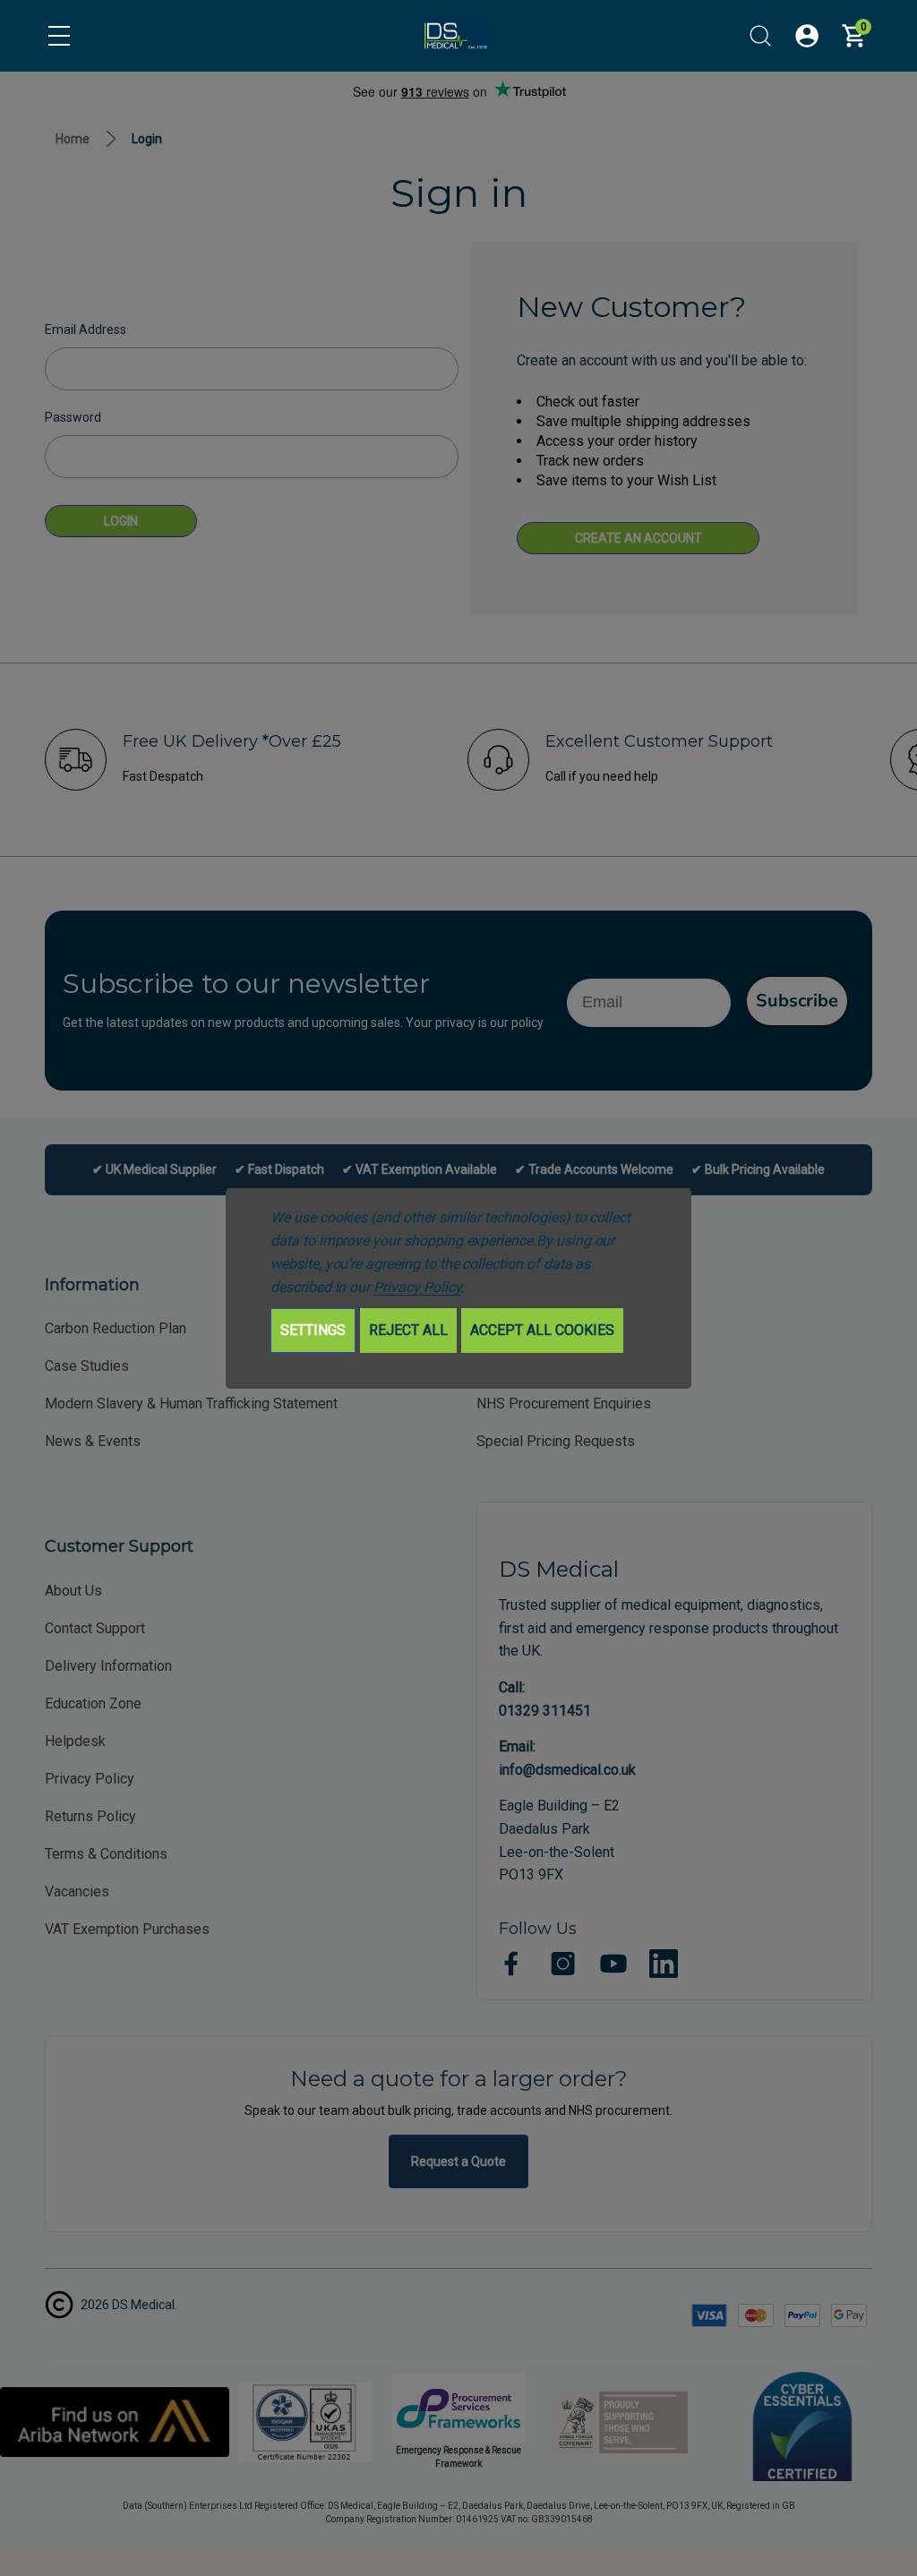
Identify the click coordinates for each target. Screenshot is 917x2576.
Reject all (408, 1330)
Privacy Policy (417, 1287)
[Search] (760, 36)
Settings (313, 1330)
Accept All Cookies (542, 1330)
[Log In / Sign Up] (807, 36)
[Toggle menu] (59, 36)
